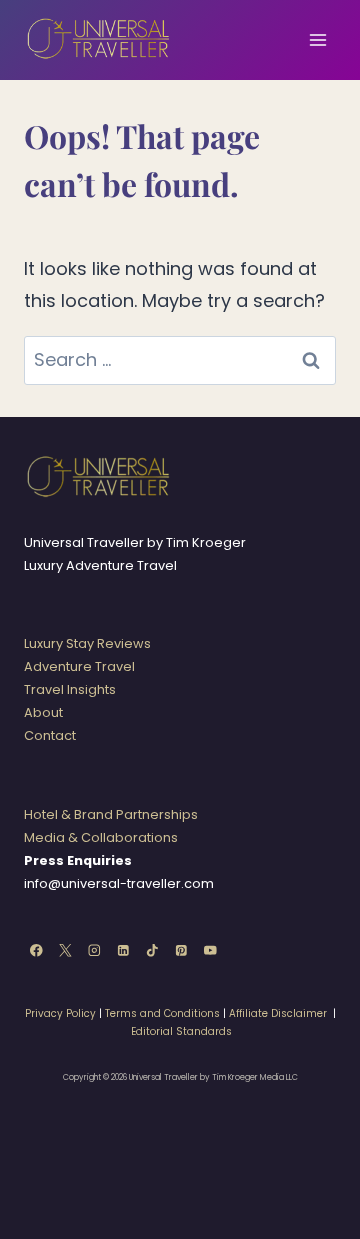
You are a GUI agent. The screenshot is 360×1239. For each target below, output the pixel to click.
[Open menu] (317, 39)
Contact (50, 735)
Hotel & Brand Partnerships (111, 814)
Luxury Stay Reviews (87, 643)
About (43, 712)
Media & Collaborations (101, 837)
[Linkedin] (123, 950)
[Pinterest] (181, 950)
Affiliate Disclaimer (278, 1013)
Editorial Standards (181, 1031)
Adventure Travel (79, 666)
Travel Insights (70, 689)
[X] (65, 950)
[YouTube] (210, 950)
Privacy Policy (60, 1013)
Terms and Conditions (162, 1013)
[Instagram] (94, 950)
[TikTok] (152, 950)
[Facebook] (36, 950)
